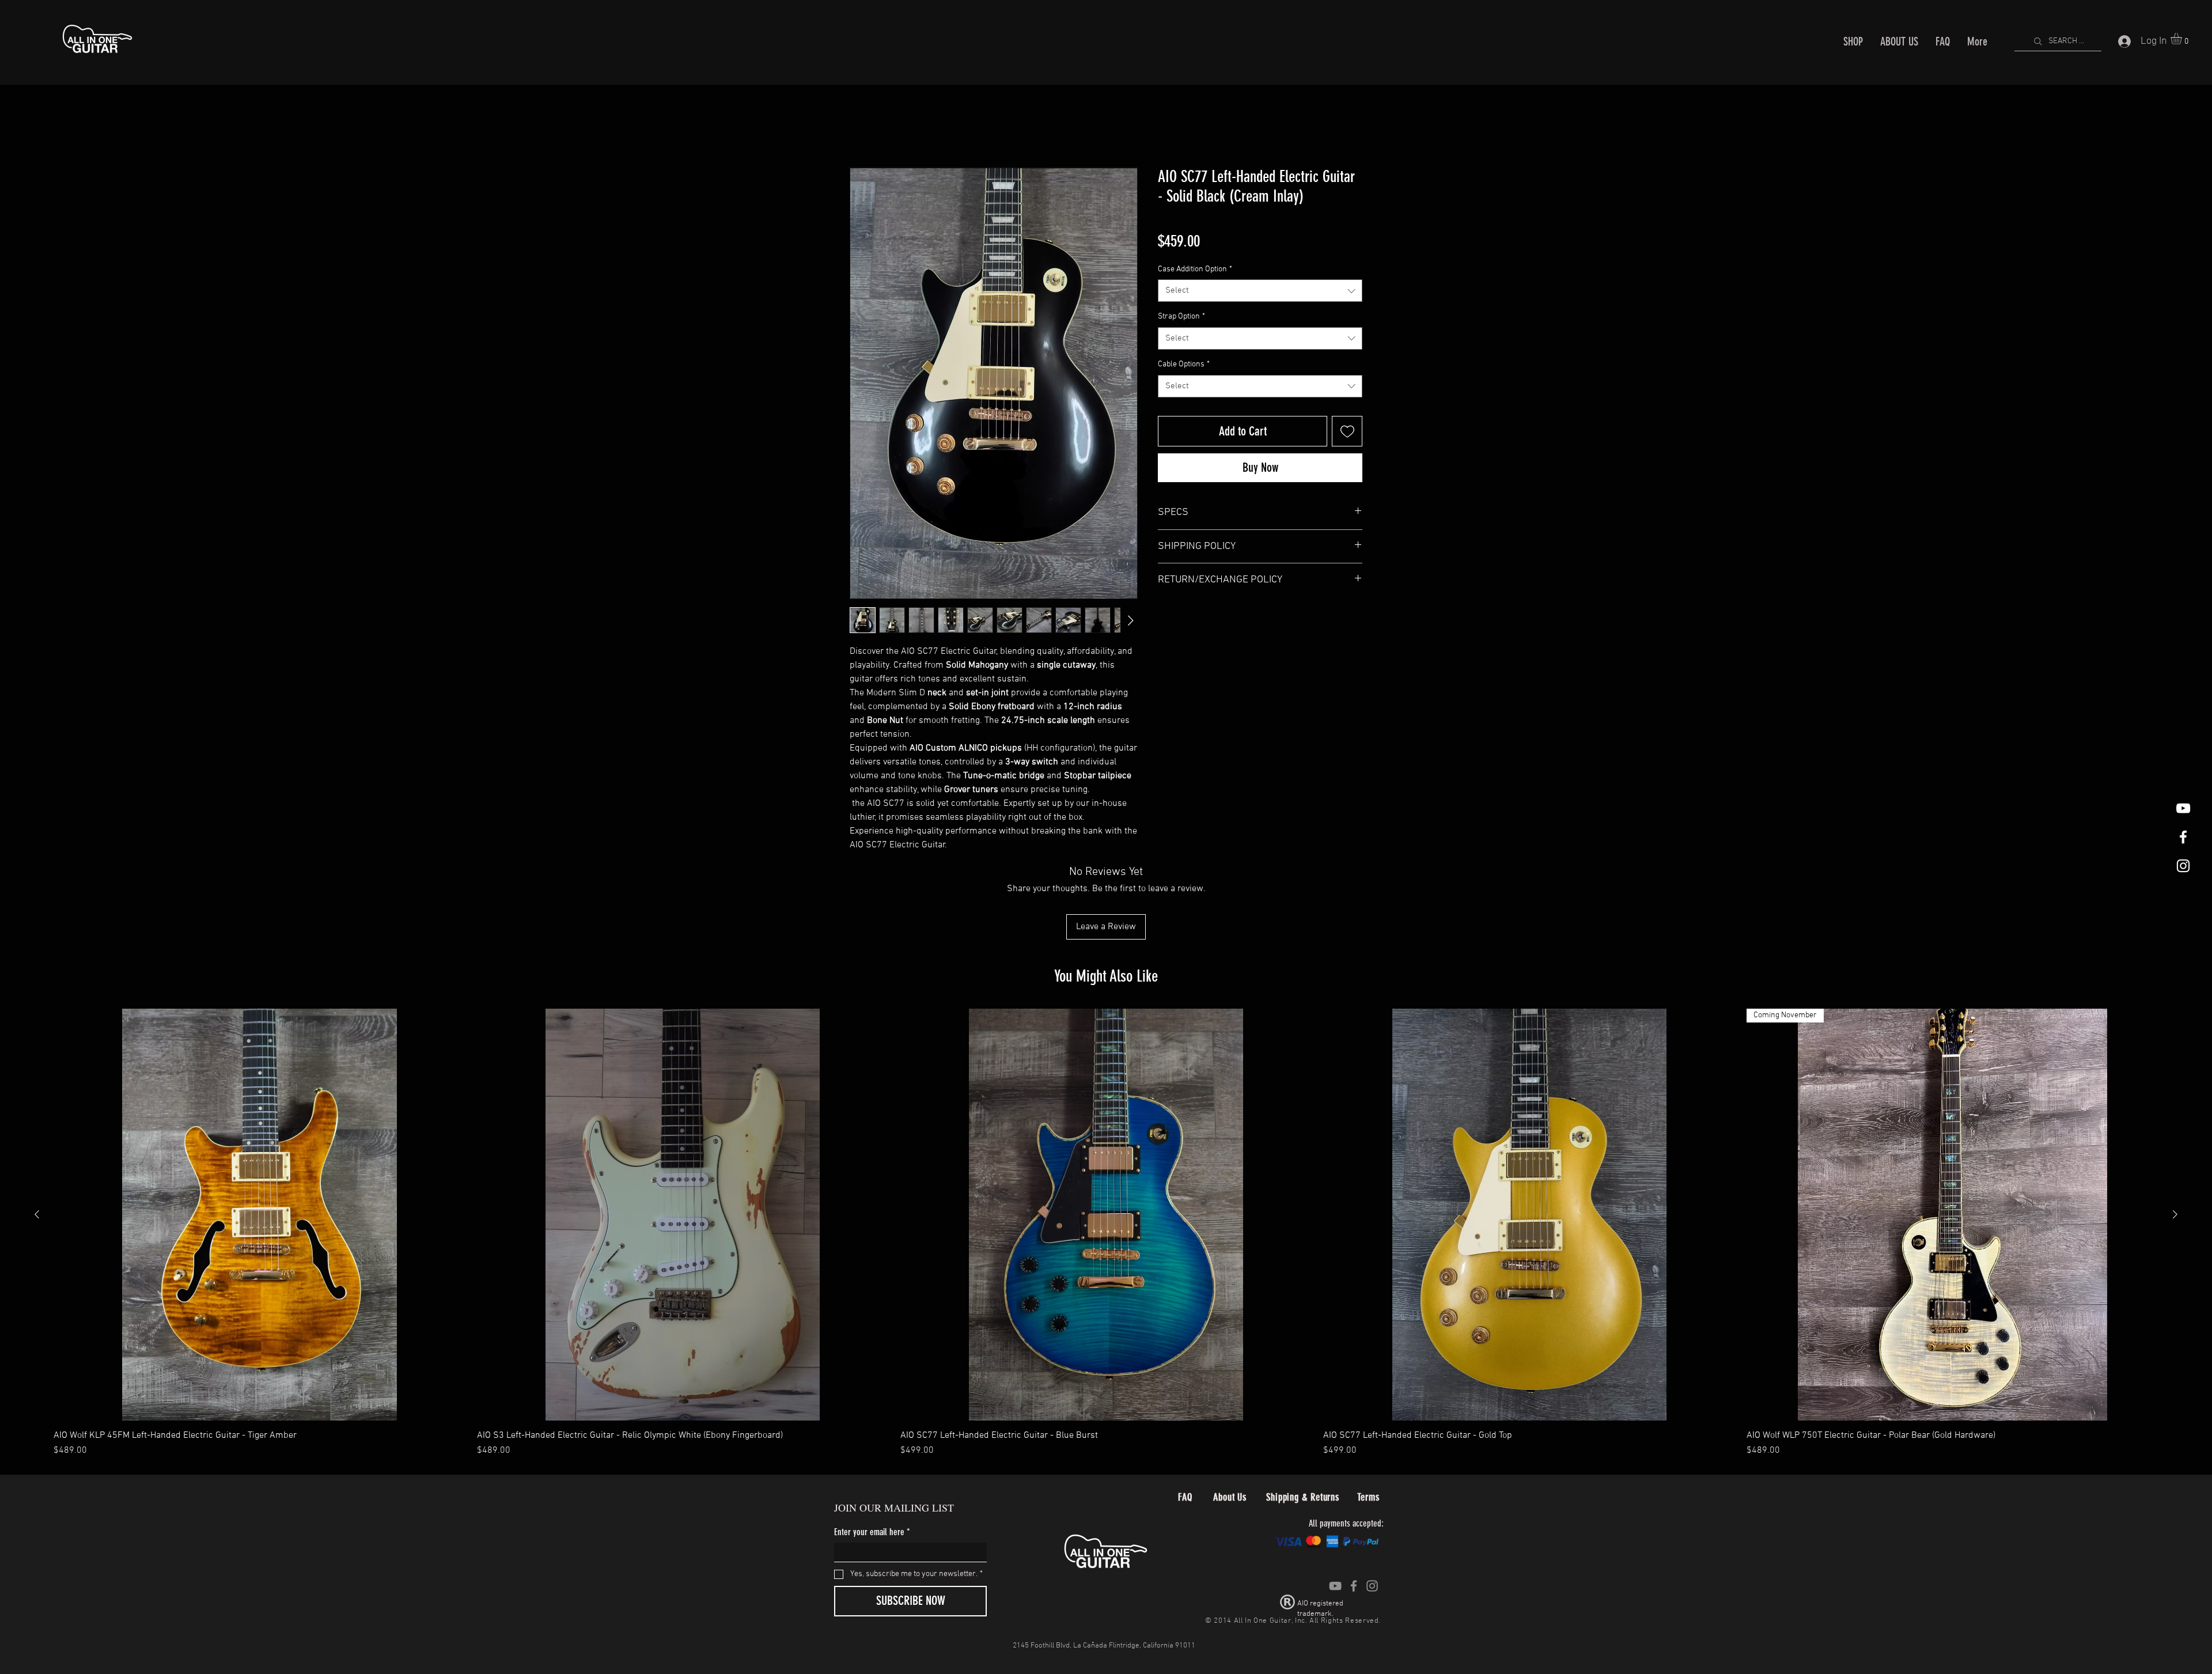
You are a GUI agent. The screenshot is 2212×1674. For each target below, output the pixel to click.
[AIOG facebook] (2183, 837)
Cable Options (1184, 365)
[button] (2183, 39)
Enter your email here (872, 1533)
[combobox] (1260, 291)
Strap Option (1181, 317)
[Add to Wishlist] (1347, 431)
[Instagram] (1372, 1586)
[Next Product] (2175, 1215)
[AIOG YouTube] (2183, 808)
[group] (1106, 1234)
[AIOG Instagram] (2183, 866)
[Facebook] (1354, 1586)
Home (861, 126)
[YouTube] (1335, 1586)
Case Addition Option (1195, 269)
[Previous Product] (37, 1215)
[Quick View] (260, 1215)
